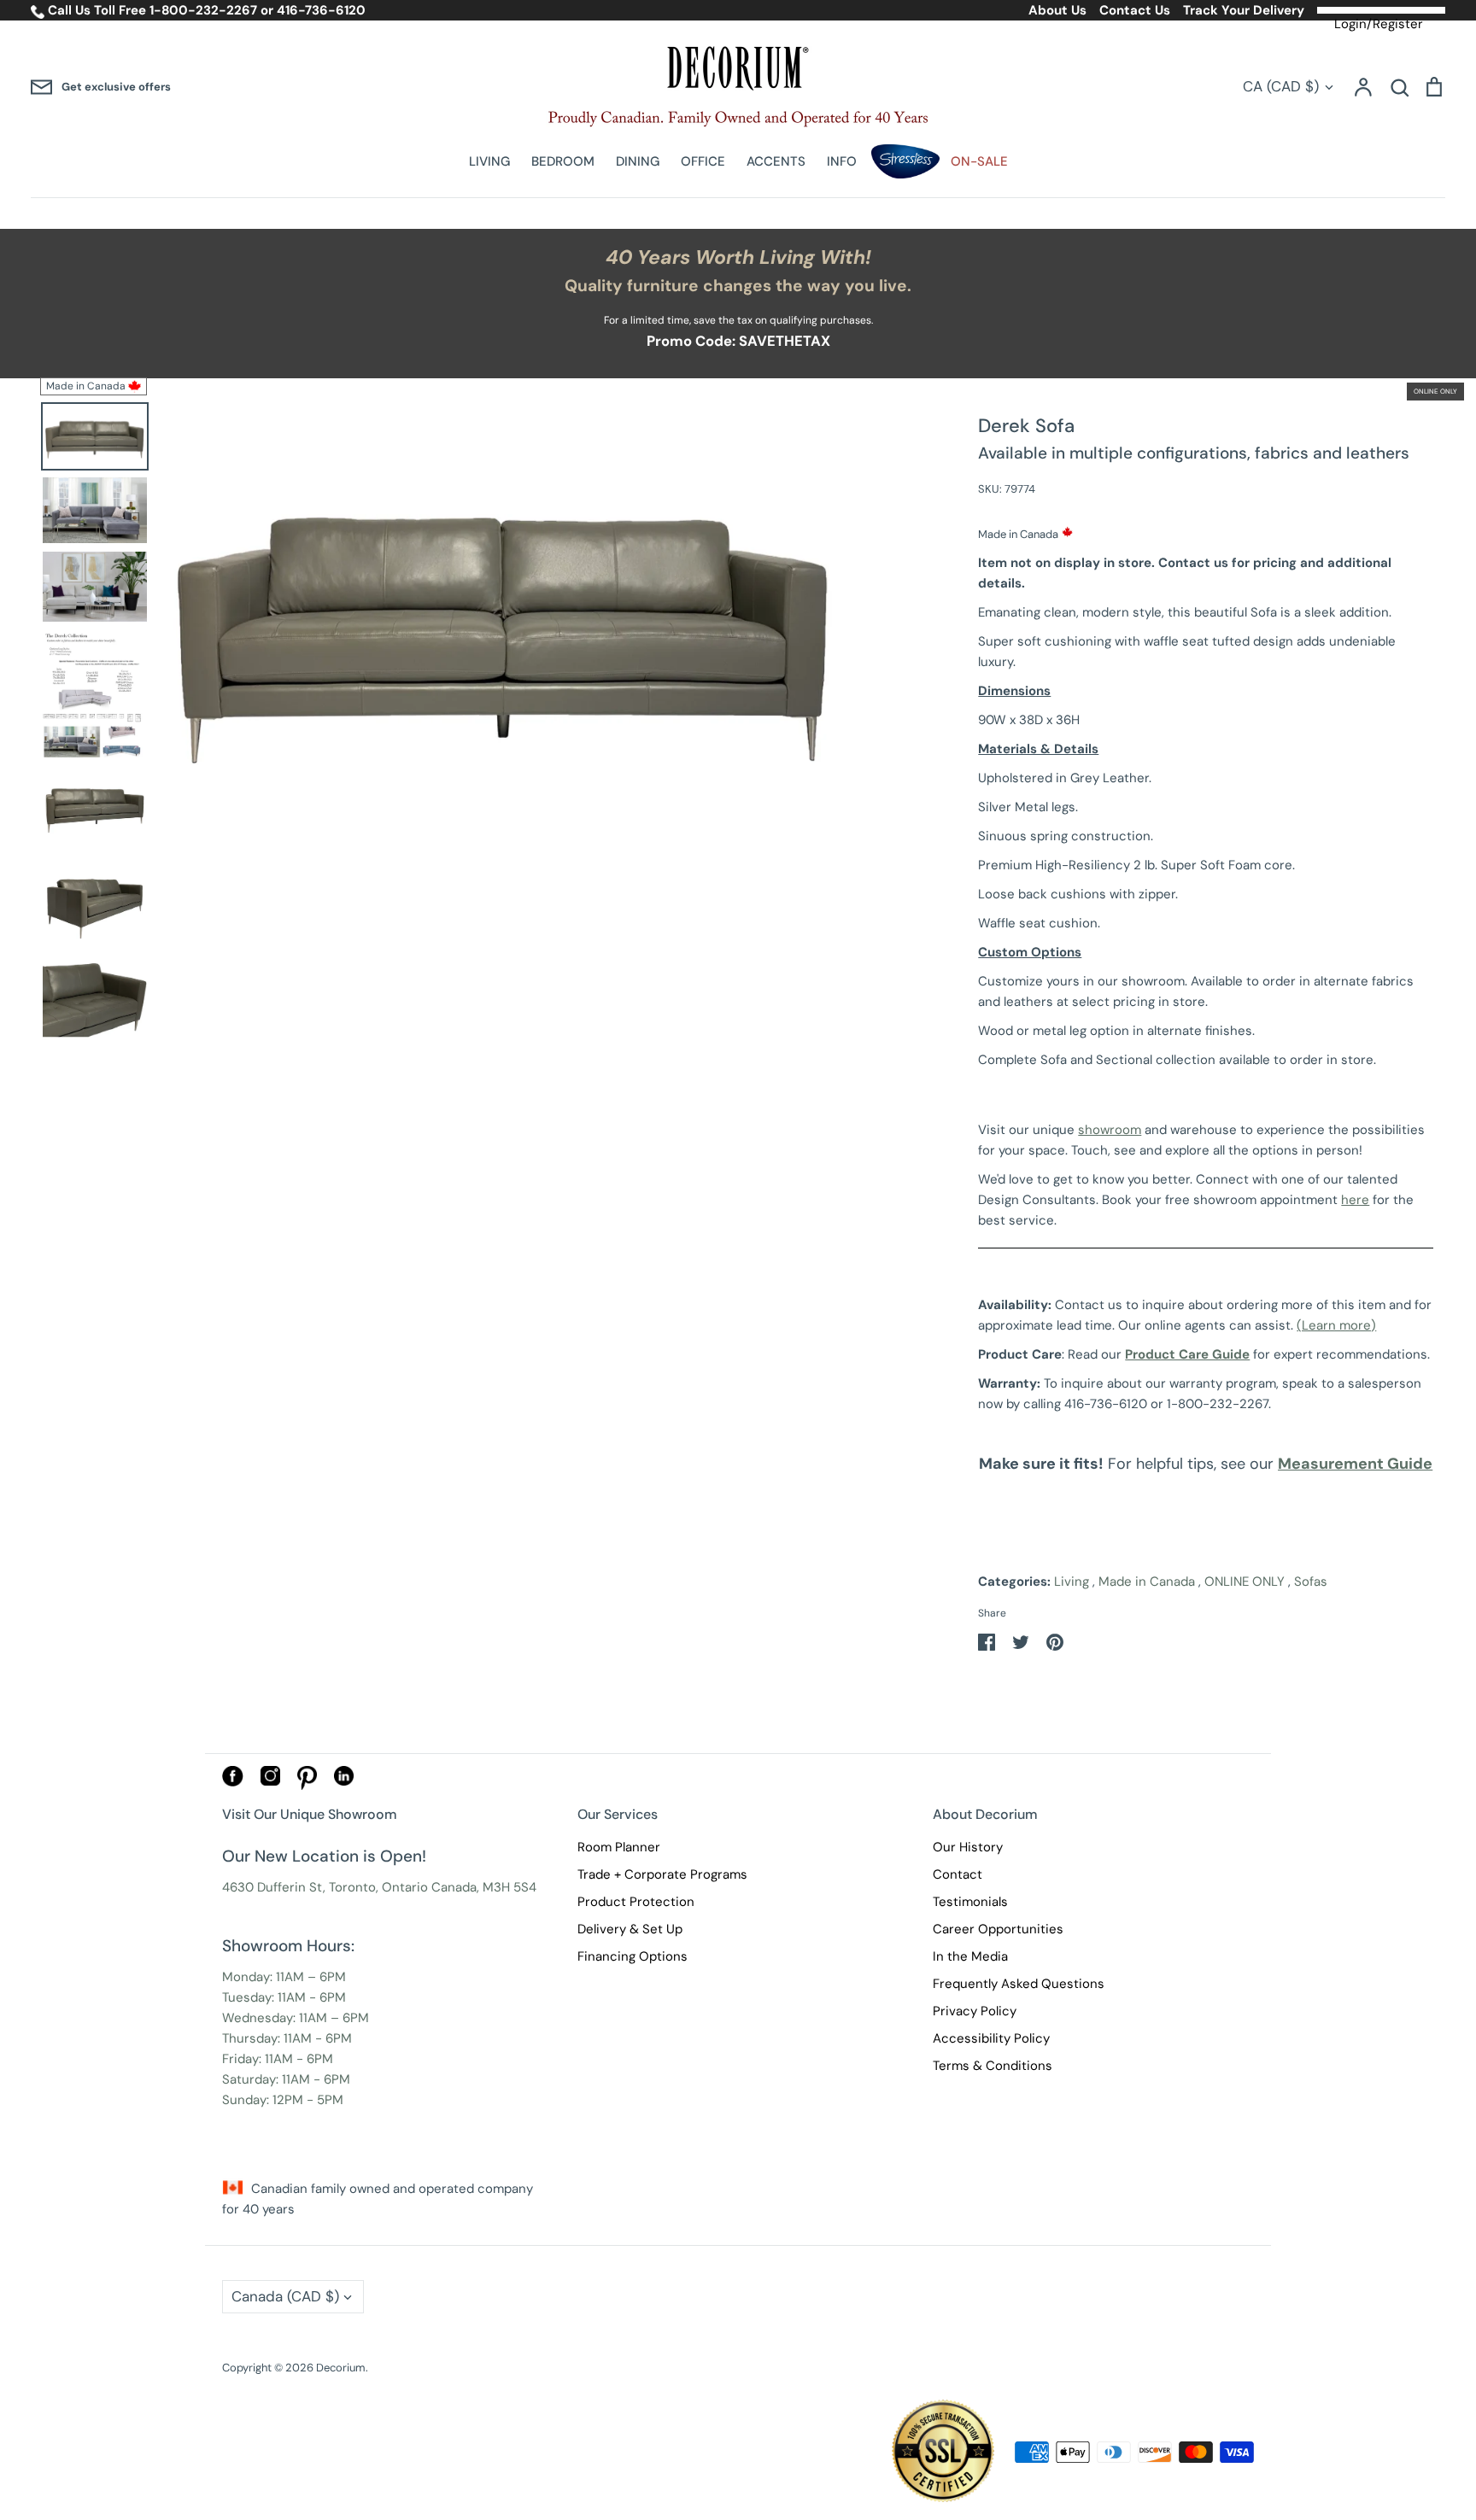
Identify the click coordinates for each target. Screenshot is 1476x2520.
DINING (638, 161)
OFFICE (703, 161)
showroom (1110, 1130)
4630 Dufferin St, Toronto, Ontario (325, 1887)
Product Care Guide (1187, 1354)
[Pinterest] (307, 1786)
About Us (1057, 10)
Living (1072, 1582)
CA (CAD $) (1281, 86)
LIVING (489, 161)
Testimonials (970, 1902)
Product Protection (636, 1902)
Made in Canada (1147, 1582)
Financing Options (633, 1956)
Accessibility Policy (991, 2038)
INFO (842, 161)
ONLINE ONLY (1245, 1582)
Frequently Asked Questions (1019, 1984)
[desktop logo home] (738, 87)
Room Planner (619, 1847)
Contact (958, 1874)
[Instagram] (270, 1781)
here (1355, 1200)
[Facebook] (233, 1782)
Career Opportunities (998, 1929)
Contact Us (1135, 10)
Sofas (1311, 1582)
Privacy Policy (975, 2011)
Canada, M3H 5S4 (484, 1887)
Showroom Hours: (288, 1946)
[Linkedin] (344, 1781)
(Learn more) (1336, 1325)
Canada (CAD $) (285, 2296)
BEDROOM (563, 161)
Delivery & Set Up (630, 1929)
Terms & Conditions (993, 2066)
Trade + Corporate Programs (662, 1874)
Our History (968, 1847)
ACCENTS (776, 161)
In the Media (970, 1956)
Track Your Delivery (1244, 10)
